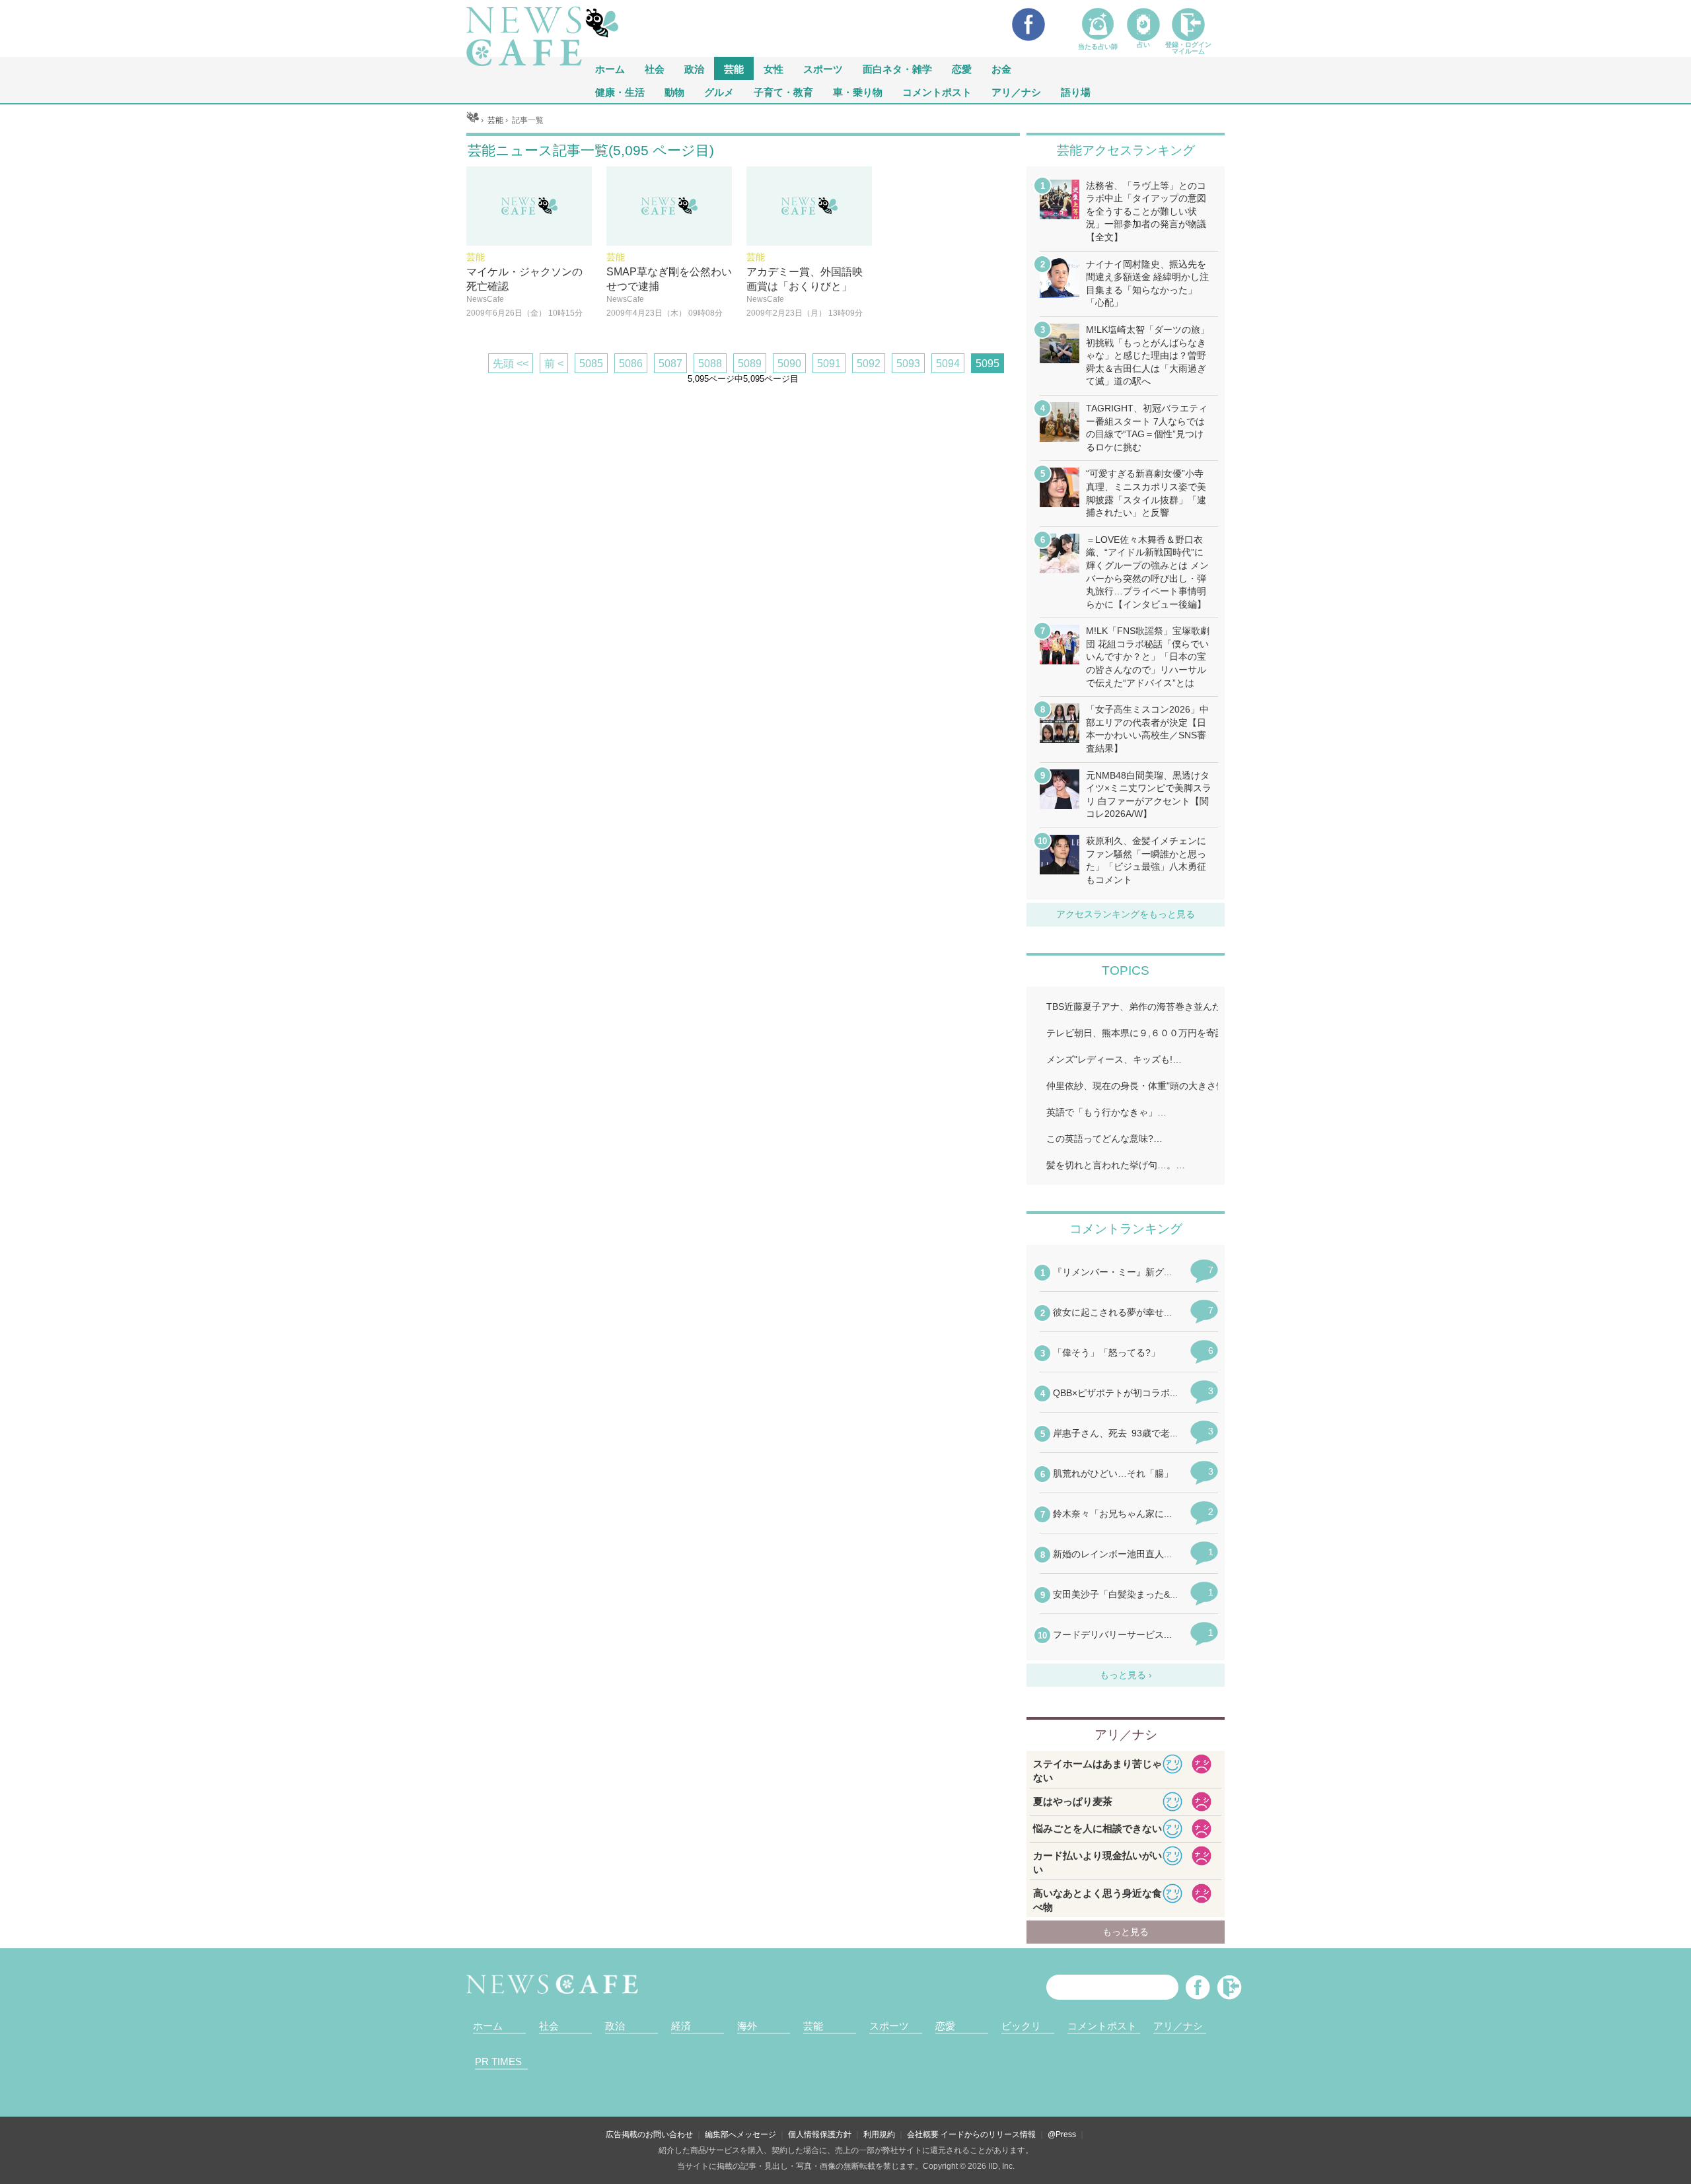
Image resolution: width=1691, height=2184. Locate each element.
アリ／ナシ (1016, 91)
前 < (554, 364)
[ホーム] (473, 120)
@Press (1062, 2134)
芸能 (734, 68)
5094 (948, 364)
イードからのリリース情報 (988, 2134)
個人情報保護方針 (820, 2134)
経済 (681, 2026)
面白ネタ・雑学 (897, 68)
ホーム (488, 2026)
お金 (1001, 68)
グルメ (719, 91)
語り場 (1076, 91)
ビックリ (1021, 2026)
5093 (908, 364)
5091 (829, 364)
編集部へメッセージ (740, 2134)
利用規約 (879, 2134)
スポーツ (823, 68)
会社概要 (923, 2134)
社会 (655, 68)
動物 (674, 91)
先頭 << (511, 364)
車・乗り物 (858, 91)
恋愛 (962, 68)
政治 (694, 68)
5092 (869, 364)
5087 (670, 364)
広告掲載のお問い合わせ (649, 2134)
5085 (591, 364)
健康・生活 (620, 91)
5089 (750, 364)
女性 (774, 68)
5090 (789, 364)
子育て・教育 (783, 91)
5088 (710, 364)
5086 (631, 364)
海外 (747, 2026)
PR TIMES (498, 2061)
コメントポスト (937, 91)
